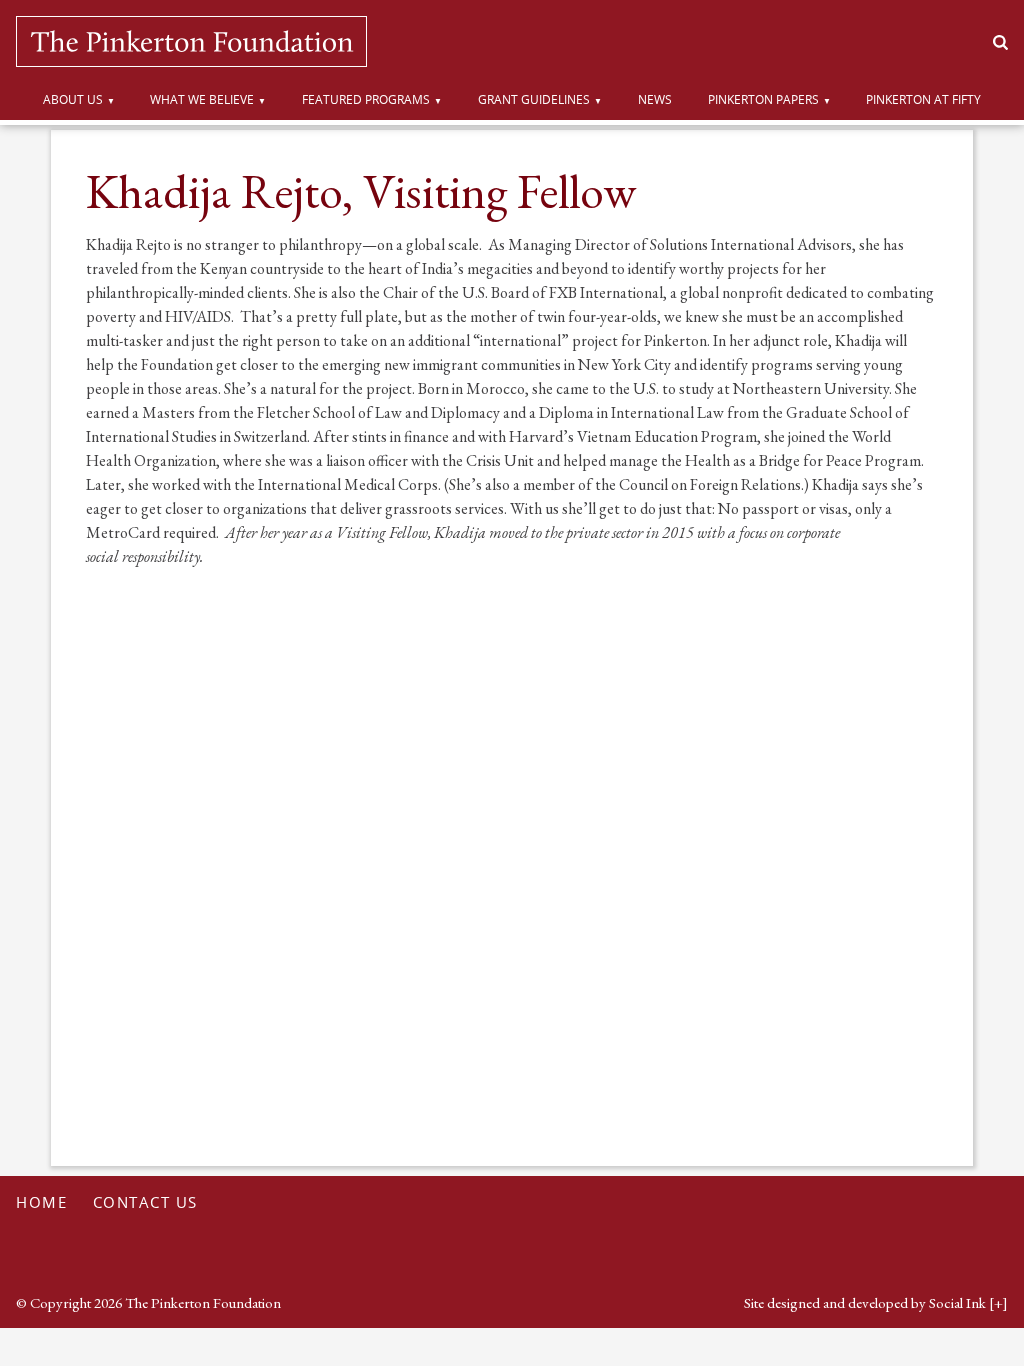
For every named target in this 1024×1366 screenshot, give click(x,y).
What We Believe (202, 99)
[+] (998, 1302)
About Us (73, 99)
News (655, 99)
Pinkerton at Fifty (923, 99)
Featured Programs (366, 99)
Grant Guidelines (534, 99)
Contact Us (145, 1202)
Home (41, 1202)
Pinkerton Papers (763, 99)
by (865, 1302)
